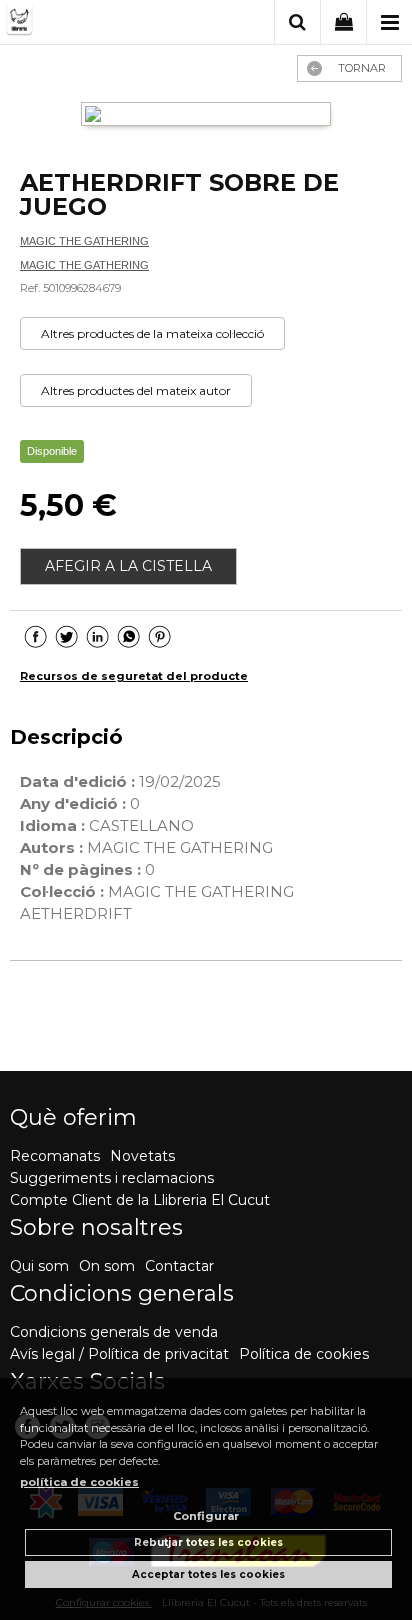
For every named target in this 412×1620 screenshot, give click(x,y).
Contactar (179, 1266)
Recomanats (55, 1156)
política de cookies (79, 1482)
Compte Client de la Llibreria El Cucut (140, 1200)
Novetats (142, 1156)
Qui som (39, 1266)
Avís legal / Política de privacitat (119, 1354)
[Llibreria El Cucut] (87, 23)
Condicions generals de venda (114, 1332)
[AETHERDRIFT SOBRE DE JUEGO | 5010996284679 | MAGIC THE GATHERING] (206, 116)
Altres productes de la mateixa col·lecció (152, 333)
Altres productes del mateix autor (136, 390)
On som (107, 1266)
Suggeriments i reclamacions (112, 1178)
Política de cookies (304, 1354)
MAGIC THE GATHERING (84, 241)
